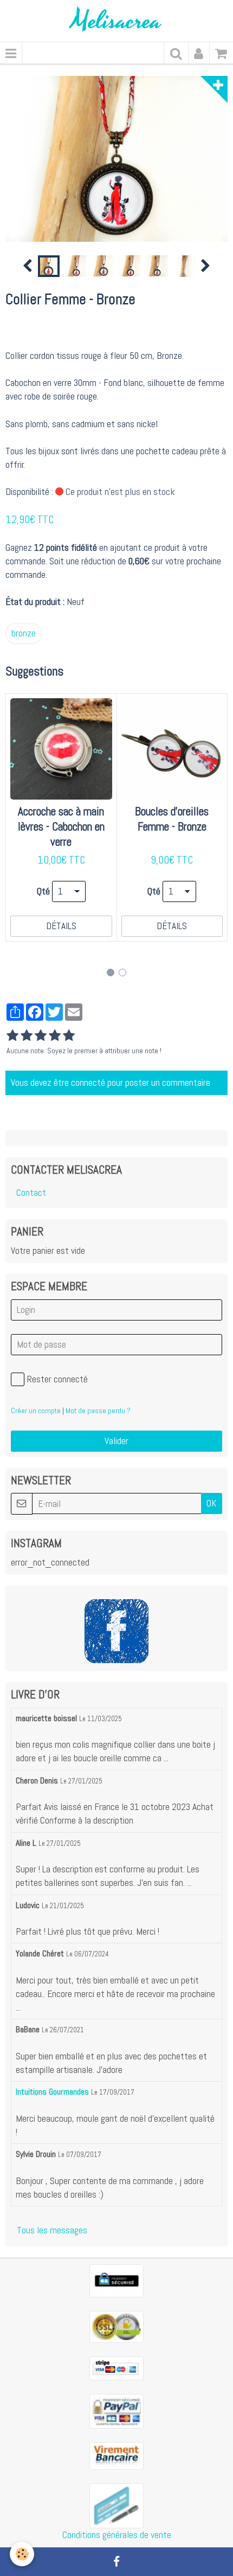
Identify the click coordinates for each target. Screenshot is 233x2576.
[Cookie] (22, 2554)
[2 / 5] (27, 1036)
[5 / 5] (69, 1036)
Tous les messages (52, 2230)
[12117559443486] (116, 2505)
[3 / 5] (41, 1036)
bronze (24, 633)
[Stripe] (116, 2367)
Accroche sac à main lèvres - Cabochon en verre (61, 827)
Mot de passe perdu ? (98, 1411)
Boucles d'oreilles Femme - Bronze (172, 819)
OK (212, 1503)
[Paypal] (116, 2410)
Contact (31, 1193)
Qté (43, 891)
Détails (61, 926)
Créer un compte (36, 1411)
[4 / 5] (55, 1036)
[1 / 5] (12, 1036)
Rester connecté (57, 1379)
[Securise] (116, 2280)
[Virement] (116, 2455)
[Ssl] (116, 2326)
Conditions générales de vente (117, 2535)
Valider (116, 1441)
